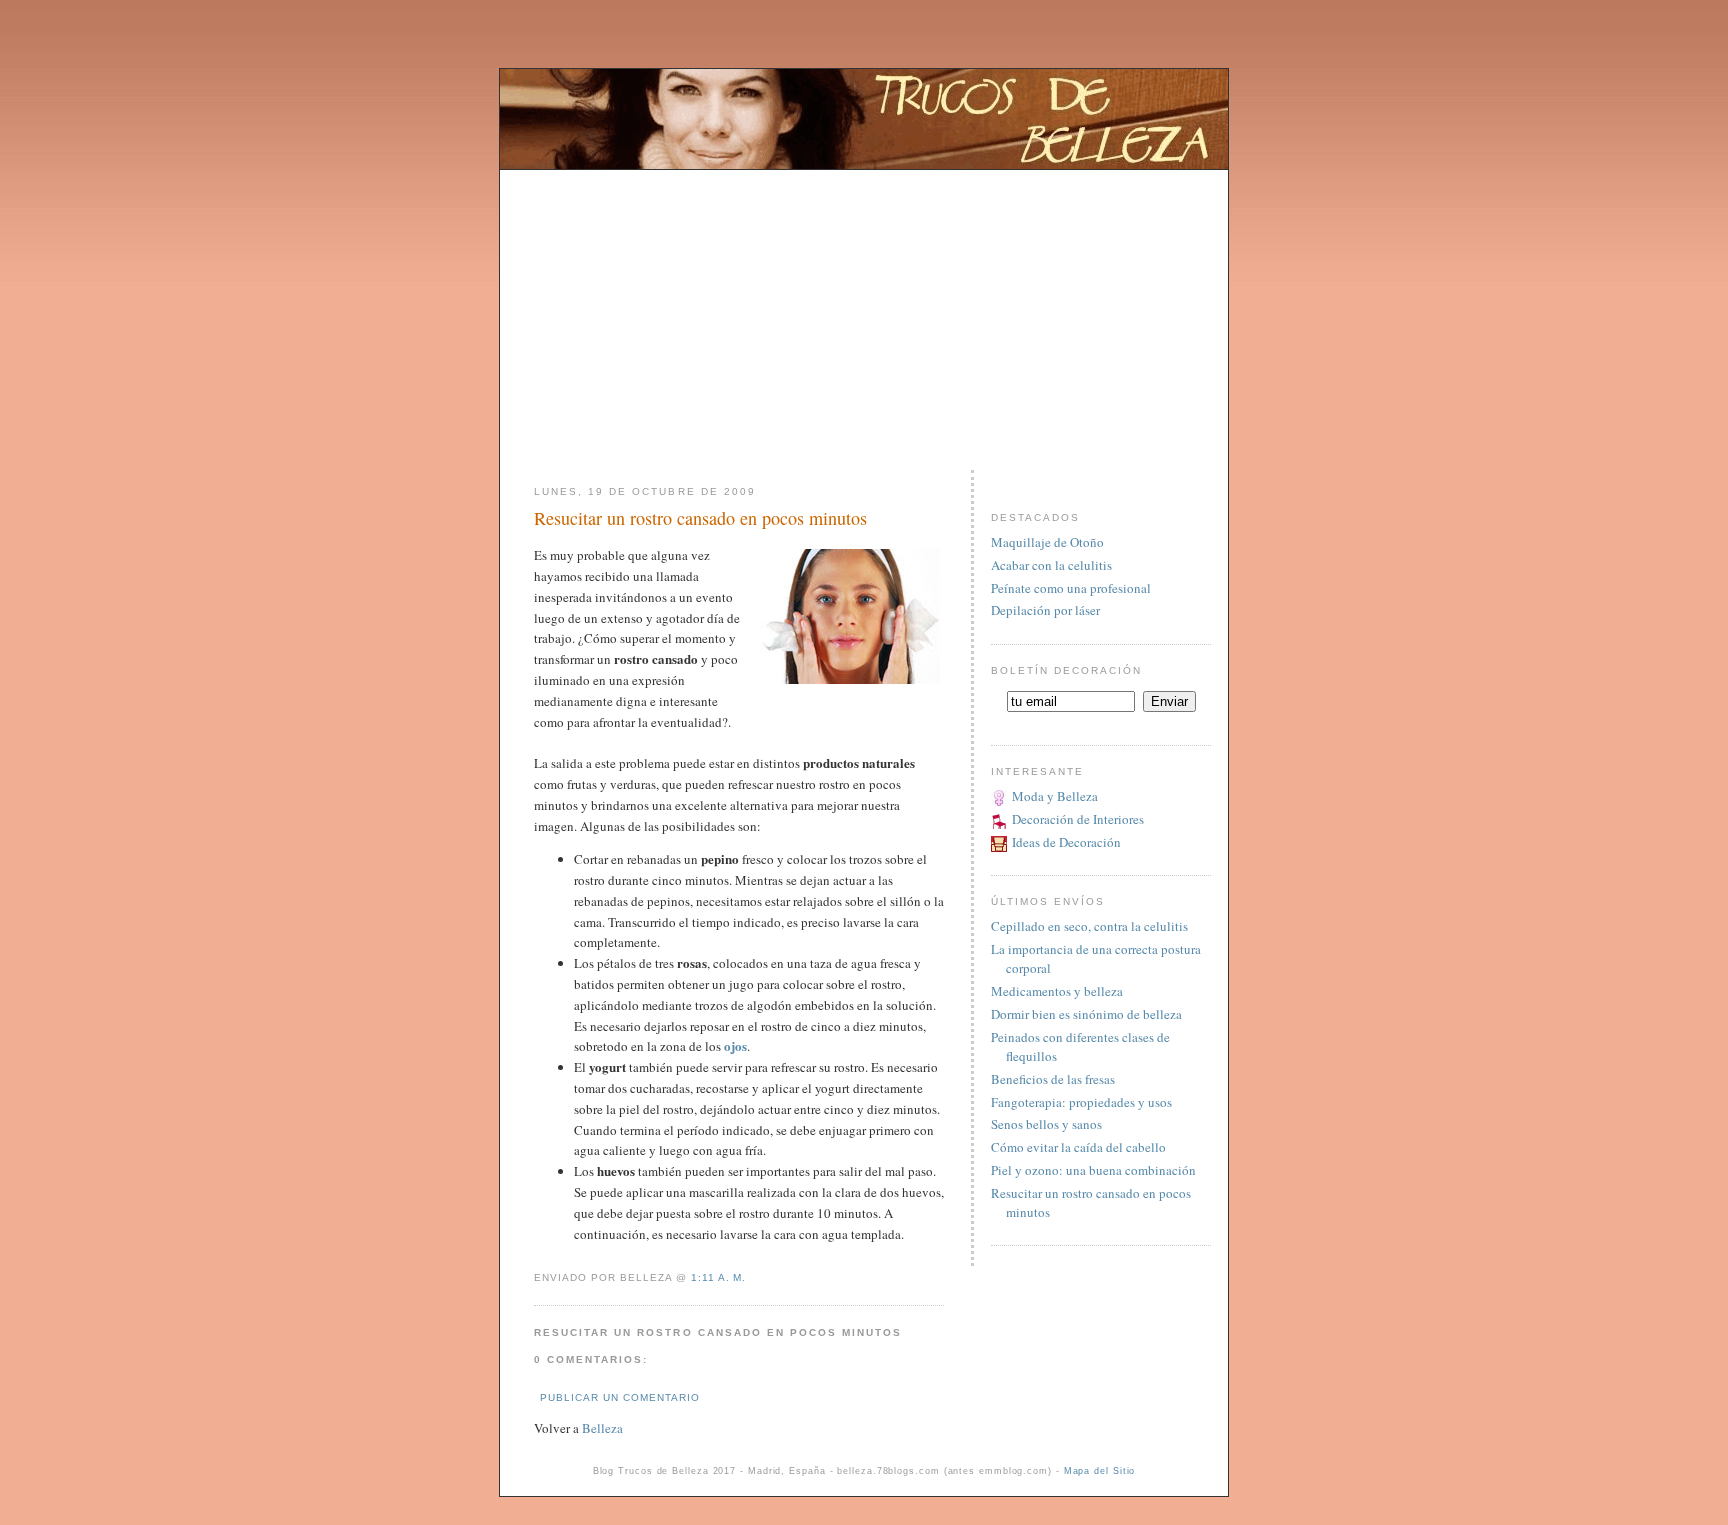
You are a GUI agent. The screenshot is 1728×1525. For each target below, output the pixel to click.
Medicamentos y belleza (1057, 991)
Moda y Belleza (1055, 796)
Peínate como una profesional (1071, 588)
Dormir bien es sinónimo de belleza (1086, 1014)
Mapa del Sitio (1100, 1471)
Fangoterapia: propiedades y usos (1081, 1102)
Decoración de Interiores (1078, 819)
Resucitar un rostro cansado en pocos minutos (700, 518)
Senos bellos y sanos (1046, 1124)
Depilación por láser (1045, 610)
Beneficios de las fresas (1053, 1079)
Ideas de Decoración (1066, 842)
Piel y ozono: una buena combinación (1093, 1170)
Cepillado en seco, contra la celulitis (1089, 926)
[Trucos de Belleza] (864, 164)
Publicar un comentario (620, 1397)
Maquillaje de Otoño (1047, 542)
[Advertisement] (864, 310)
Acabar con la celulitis (1051, 565)
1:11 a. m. (718, 1277)
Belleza (602, 1428)
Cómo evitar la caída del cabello (1078, 1147)
